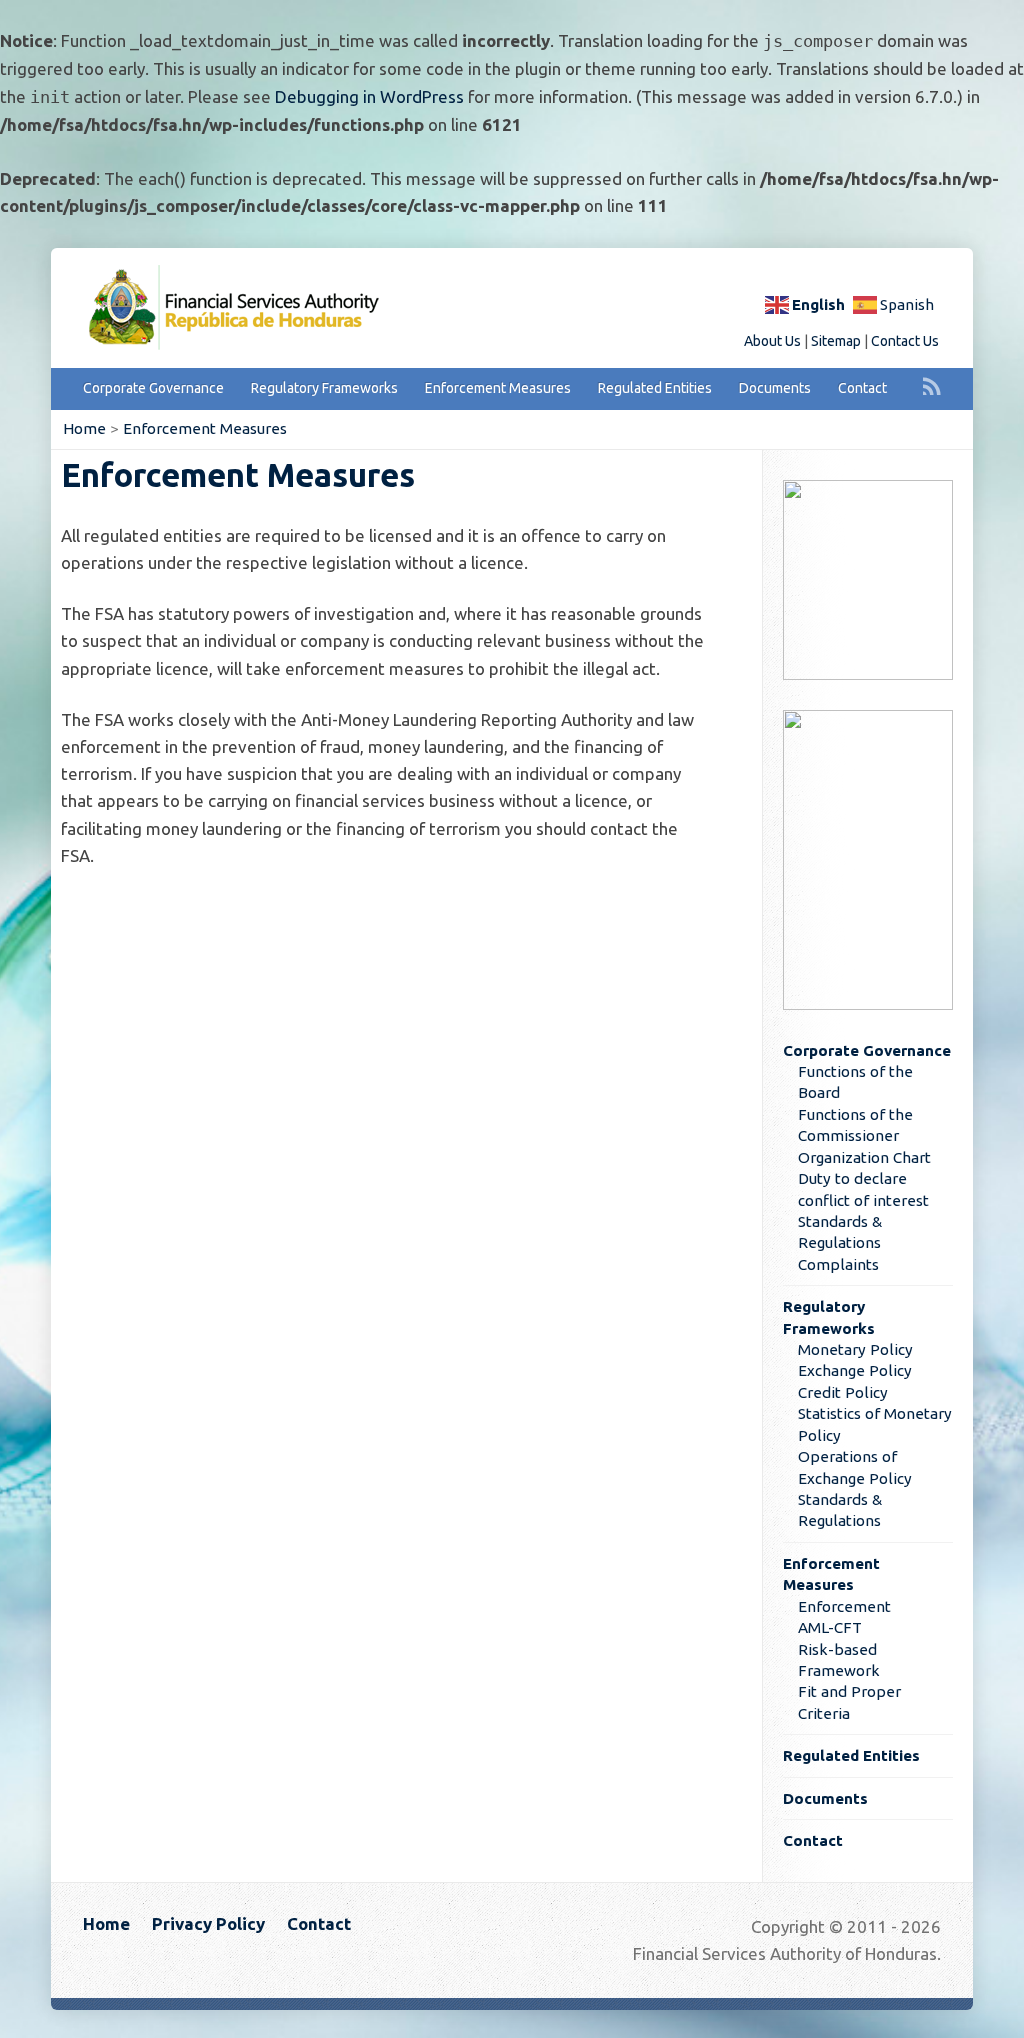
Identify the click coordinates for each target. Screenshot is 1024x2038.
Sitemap (836, 341)
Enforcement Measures (498, 388)
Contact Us (905, 341)
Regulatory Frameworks (324, 388)
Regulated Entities (655, 388)
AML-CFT (830, 1627)
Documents (775, 388)
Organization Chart (864, 1157)
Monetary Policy (855, 1349)
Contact (862, 388)
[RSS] (932, 386)
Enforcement (844, 1606)
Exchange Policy (855, 1370)
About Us (772, 341)
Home (84, 428)
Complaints (838, 1264)
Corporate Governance (153, 388)
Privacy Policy (208, 1923)
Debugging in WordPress (369, 96)
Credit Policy (843, 1392)
